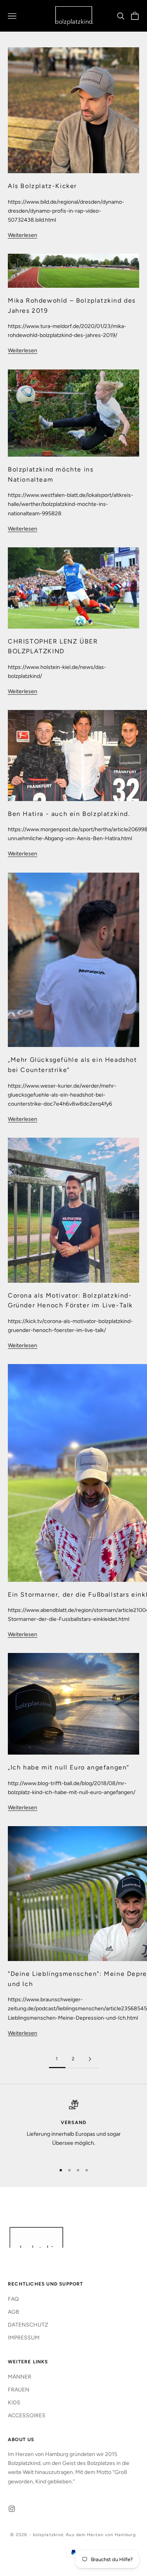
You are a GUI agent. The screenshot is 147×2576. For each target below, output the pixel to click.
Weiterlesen (23, 235)
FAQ (13, 2299)
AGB (14, 2312)
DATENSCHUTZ (28, 2325)
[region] (73, 2128)
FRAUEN (19, 2390)
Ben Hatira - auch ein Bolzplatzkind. (69, 814)
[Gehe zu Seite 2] (90, 2059)
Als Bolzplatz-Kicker (42, 186)
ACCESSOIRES (27, 2416)
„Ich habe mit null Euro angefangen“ (69, 1767)
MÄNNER (20, 2377)
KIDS (14, 2403)
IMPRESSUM (24, 2338)
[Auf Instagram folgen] (12, 2509)
